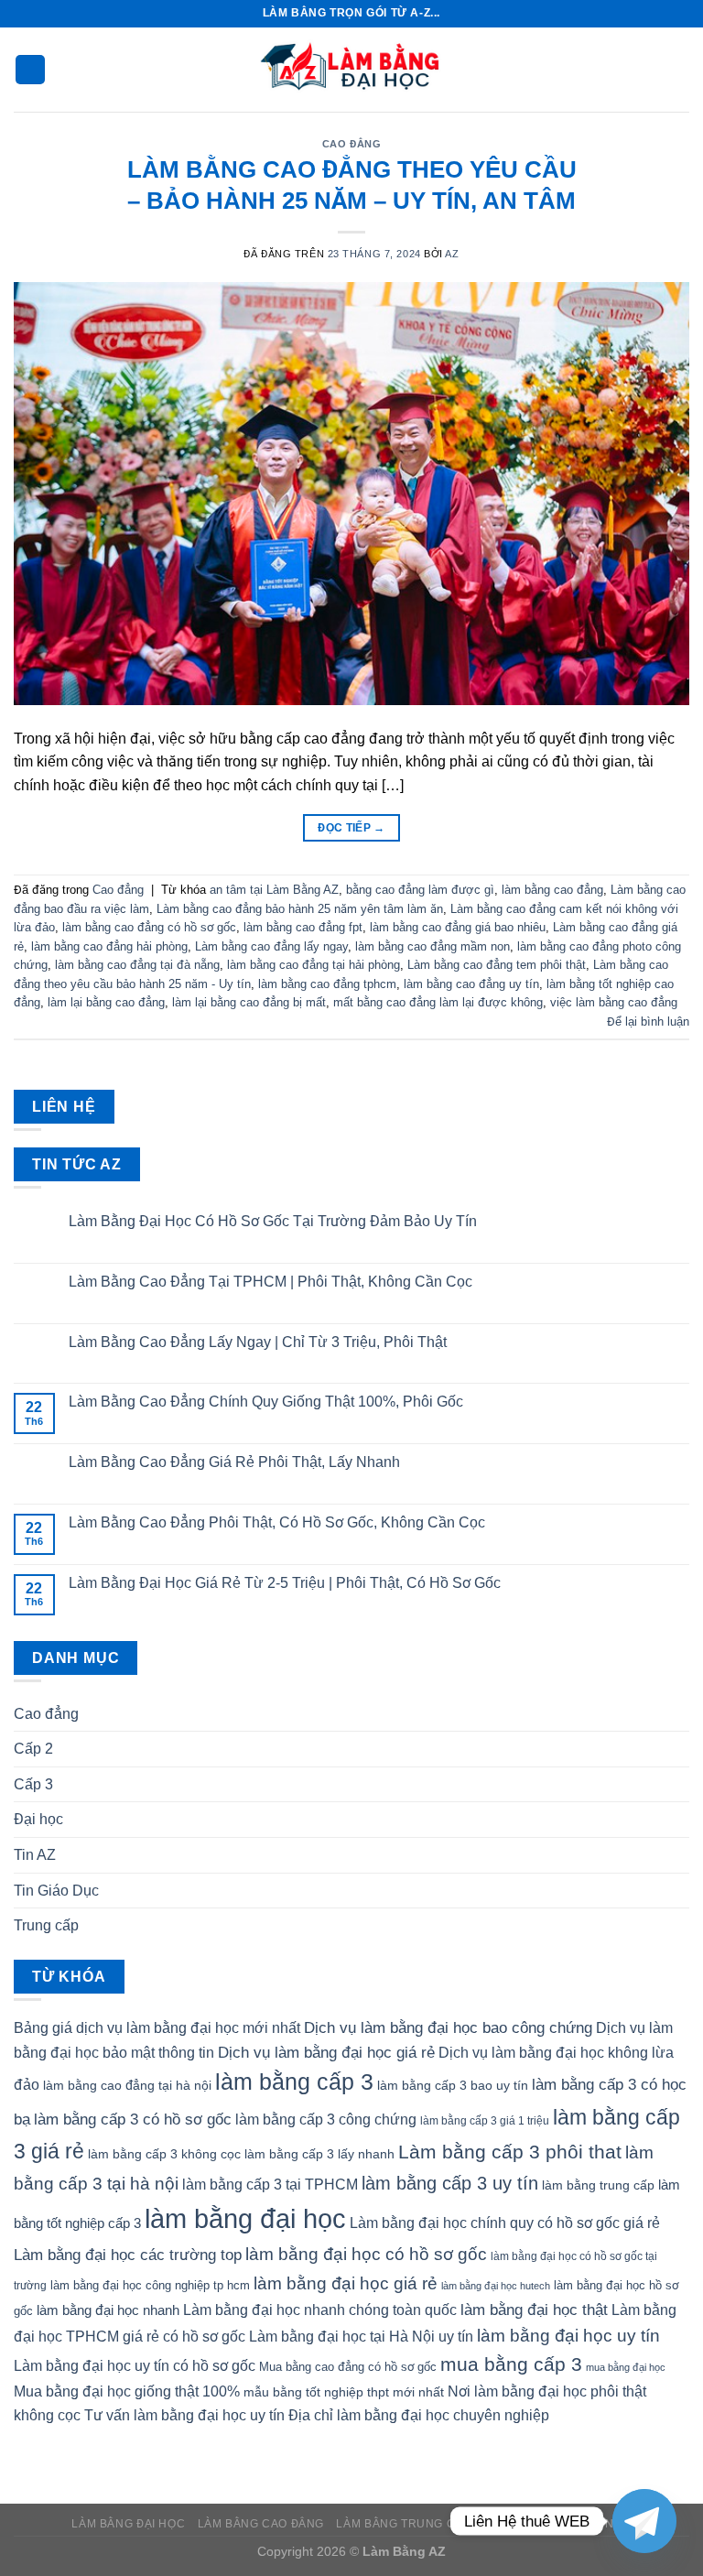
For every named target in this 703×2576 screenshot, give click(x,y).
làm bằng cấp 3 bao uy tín (453, 2085)
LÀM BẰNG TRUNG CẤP (403, 2524)
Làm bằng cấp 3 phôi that (510, 2152)
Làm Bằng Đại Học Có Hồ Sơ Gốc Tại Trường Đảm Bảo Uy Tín (273, 1221)
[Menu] (30, 70)
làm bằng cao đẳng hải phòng (109, 946)
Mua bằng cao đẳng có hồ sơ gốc (348, 2367)
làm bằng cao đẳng (552, 890)
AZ (452, 254)
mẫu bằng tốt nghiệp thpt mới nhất (344, 2392)
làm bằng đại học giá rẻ (346, 2283)
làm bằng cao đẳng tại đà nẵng (137, 965)
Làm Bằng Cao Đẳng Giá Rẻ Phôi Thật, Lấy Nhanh (234, 1462)
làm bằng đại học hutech (496, 2286)
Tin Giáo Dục (56, 1891)
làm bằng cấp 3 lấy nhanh (319, 2154)
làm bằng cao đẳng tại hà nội (127, 2085)
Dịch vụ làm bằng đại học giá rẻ (326, 2052)
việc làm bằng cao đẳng (614, 1002)
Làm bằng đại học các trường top (128, 2255)
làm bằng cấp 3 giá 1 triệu (485, 2121)
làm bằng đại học (245, 2218)
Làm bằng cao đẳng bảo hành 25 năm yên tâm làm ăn (300, 909)
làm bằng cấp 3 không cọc (164, 2154)
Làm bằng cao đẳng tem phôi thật (497, 965)
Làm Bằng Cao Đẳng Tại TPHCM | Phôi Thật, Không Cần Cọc (270, 1282)
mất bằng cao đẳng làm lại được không (438, 1002)
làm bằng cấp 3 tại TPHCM (270, 2185)
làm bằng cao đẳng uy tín (471, 984)
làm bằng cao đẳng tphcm (327, 984)
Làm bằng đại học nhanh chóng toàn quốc (320, 2310)
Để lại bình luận (648, 1022)
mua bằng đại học (626, 2367)
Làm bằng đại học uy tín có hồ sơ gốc (135, 2366)
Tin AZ (35, 1855)
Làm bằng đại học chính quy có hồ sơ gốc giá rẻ (505, 2223)
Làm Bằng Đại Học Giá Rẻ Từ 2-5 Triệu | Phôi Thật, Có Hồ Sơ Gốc (285, 1583)
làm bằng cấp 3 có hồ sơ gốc (133, 2119)
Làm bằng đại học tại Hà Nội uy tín (361, 2337)
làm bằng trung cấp (598, 2185)
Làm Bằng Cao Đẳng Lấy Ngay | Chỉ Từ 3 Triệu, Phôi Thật (258, 1342)
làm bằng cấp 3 (294, 2081)
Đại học (38, 1819)
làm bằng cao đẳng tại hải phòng (314, 965)
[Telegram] (644, 2521)
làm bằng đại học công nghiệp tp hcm (150, 2285)
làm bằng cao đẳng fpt (303, 927)
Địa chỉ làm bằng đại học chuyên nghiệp (419, 2415)
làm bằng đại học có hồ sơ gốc (366, 2254)
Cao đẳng (351, 144)
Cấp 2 (33, 1749)
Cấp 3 (33, 1784)
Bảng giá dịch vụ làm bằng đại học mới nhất (157, 2028)
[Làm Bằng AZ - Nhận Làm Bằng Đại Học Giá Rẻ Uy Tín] (351, 70)
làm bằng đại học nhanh (108, 2310)
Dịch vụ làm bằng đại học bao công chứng (448, 2027)
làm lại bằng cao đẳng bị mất (249, 1002)
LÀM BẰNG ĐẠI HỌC (128, 2524)
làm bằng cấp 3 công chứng (326, 2119)
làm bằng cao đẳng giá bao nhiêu (458, 927)
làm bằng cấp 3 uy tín (450, 2183)
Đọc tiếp (351, 828)
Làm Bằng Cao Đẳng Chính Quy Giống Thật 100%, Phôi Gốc (266, 1402)
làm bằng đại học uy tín (568, 2335)
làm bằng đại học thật (534, 2310)
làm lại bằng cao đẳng (106, 1002)
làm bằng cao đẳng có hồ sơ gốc (149, 927)
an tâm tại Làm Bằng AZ (274, 890)
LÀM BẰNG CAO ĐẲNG (261, 2524)
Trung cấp (46, 1925)
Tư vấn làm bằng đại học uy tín (184, 2415)
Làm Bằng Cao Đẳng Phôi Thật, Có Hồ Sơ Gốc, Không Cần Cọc (277, 1522)
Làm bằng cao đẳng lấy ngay (271, 946)
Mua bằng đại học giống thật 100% (127, 2391)
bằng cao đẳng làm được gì (420, 890)
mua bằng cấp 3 (511, 2364)
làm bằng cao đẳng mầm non (433, 946)
